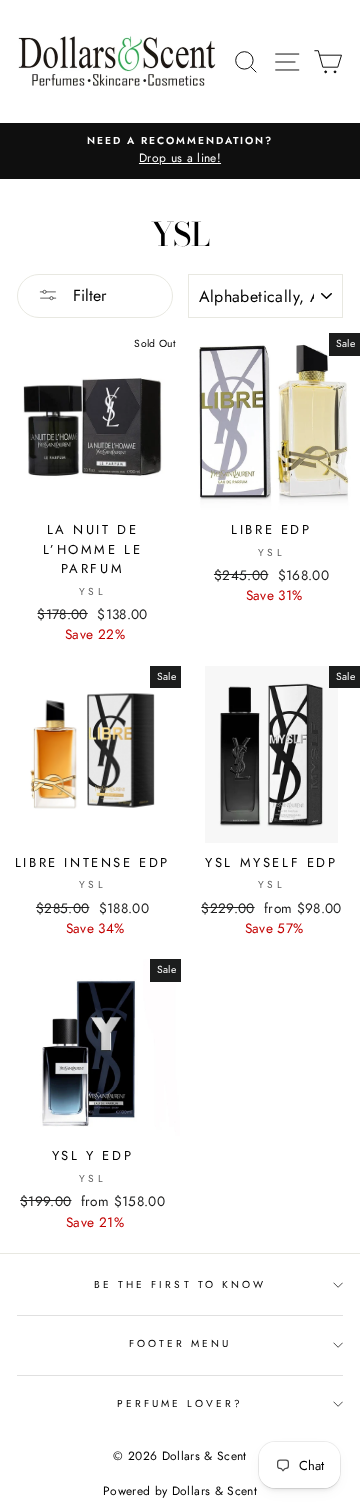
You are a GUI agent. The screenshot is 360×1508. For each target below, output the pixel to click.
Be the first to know (180, 1284)
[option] (180, 151)
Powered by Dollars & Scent (180, 1491)
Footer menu (180, 1343)
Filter (87, 295)
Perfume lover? (180, 1403)
